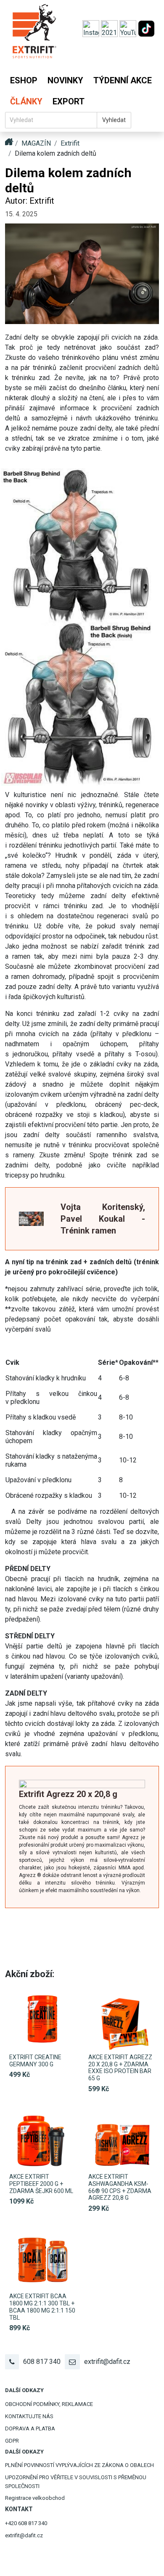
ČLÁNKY (26, 101)
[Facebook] (110, 28)
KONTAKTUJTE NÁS (29, 2416)
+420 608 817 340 (26, 2523)
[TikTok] (146, 28)
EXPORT (69, 101)
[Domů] (34, 35)
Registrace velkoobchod (35, 2498)
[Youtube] (129, 28)
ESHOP (24, 80)
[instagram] (92, 28)
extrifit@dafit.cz (107, 2362)
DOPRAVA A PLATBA (30, 2428)
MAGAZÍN (36, 143)
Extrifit (70, 143)
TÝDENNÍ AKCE (123, 80)
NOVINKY (65, 80)
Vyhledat (114, 120)
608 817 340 (42, 2362)
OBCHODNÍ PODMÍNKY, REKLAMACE (49, 2404)
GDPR (12, 2441)
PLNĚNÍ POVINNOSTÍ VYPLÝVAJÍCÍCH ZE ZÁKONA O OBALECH (79, 2465)
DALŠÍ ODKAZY (24, 2390)
